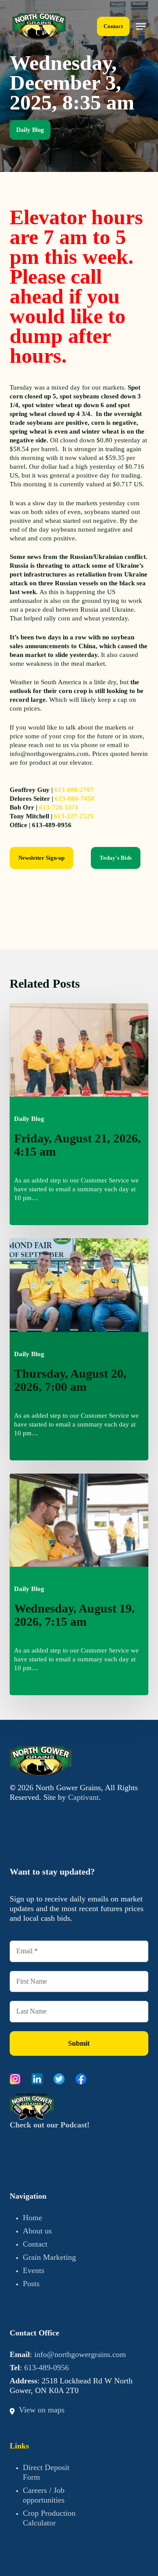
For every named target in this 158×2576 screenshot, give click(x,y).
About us (37, 2231)
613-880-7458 (75, 799)
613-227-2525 (74, 816)
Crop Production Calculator (49, 2518)
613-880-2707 (74, 790)
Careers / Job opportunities (44, 2495)
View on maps (42, 2410)
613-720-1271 (59, 807)
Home (32, 2218)
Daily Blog (30, 130)
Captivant (83, 1797)
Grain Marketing (49, 2257)
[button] (141, 26)
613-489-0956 (47, 2368)
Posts (31, 2284)
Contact (35, 2244)
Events (34, 2270)
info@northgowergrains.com (80, 2354)
